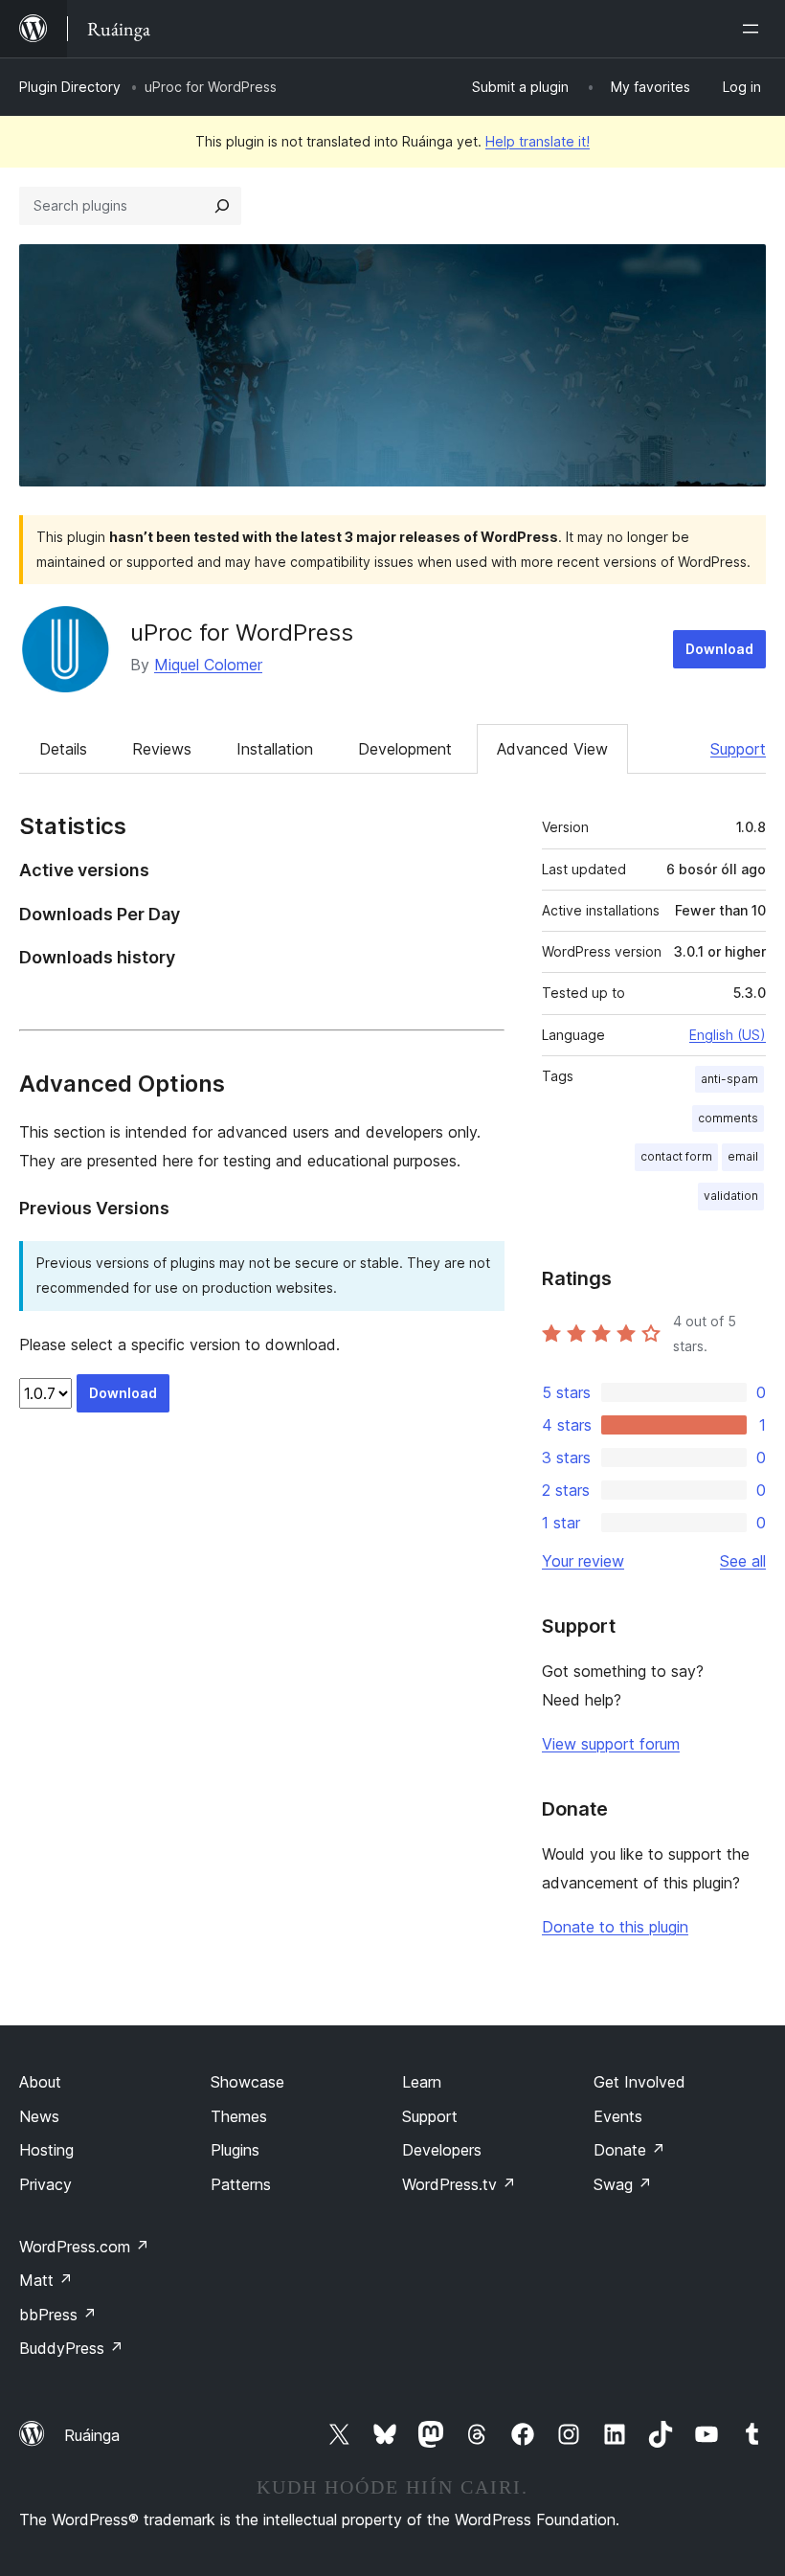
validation (731, 1196)
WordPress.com (84, 2247)
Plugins (235, 2150)
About (40, 2082)
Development (405, 749)
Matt (46, 2280)
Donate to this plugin (615, 1927)
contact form (676, 1156)
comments (728, 1118)
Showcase (247, 2082)
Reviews (162, 749)
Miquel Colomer (208, 665)
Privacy (45, 2184)
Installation (275, 749)
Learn (422, 2082)
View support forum (611, 1744)
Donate (629, 2150)
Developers (442, 2150)
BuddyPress (71, 2348)
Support (738, 749)
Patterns (241, 2184)
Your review (583, 1561)
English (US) (728, 1035)
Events (618, 2116)
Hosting (46, 2150)
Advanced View (552, 749)
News (39, 2116)
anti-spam (729, 1079)
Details (63, 749)
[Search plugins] (222, 206)
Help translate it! (538, 141)
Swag (623, 2184)
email (743, 1156)
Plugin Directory (70, 87)
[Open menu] (754, 29)
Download (719, 649)
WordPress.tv (459, 2184)
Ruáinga (92, 2435)
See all (743, 1561)
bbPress (58, 2315)
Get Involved (639, 2082)
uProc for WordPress (242, 633)
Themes (239, 2116)
